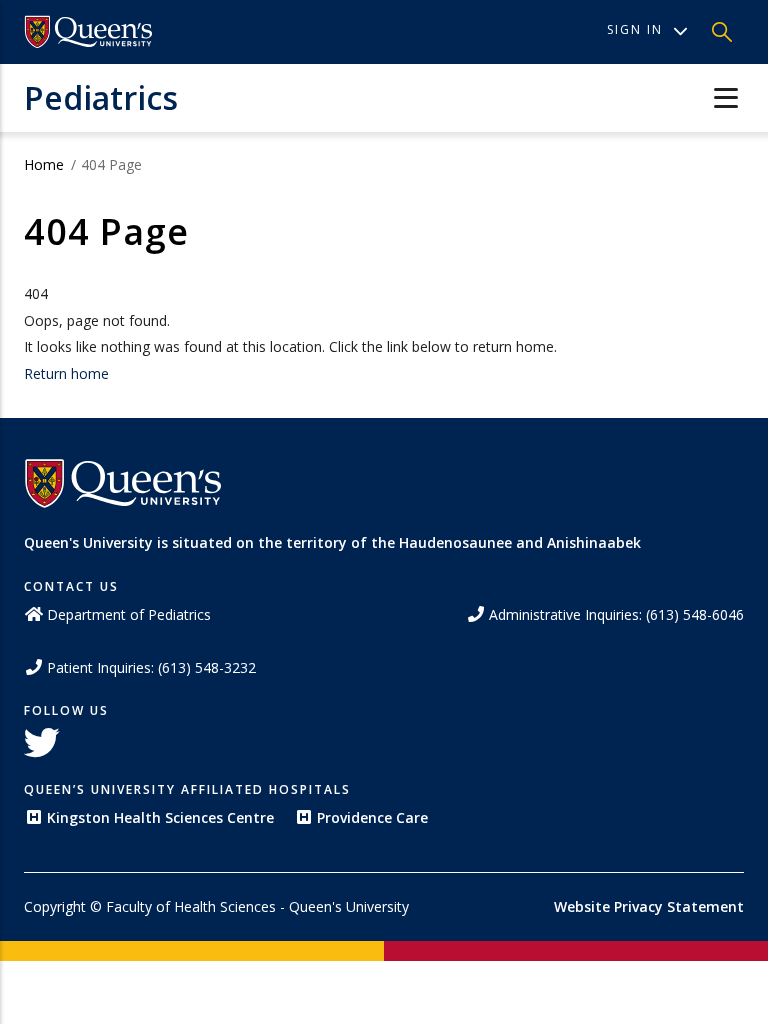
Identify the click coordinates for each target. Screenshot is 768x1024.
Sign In (635, 29)
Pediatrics (101, 97)
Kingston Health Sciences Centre (160, 817)
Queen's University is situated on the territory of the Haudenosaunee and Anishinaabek (332, 542)
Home (44, 164)
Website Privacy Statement (649, 906)
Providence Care (372, 817)
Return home (66, 373)
